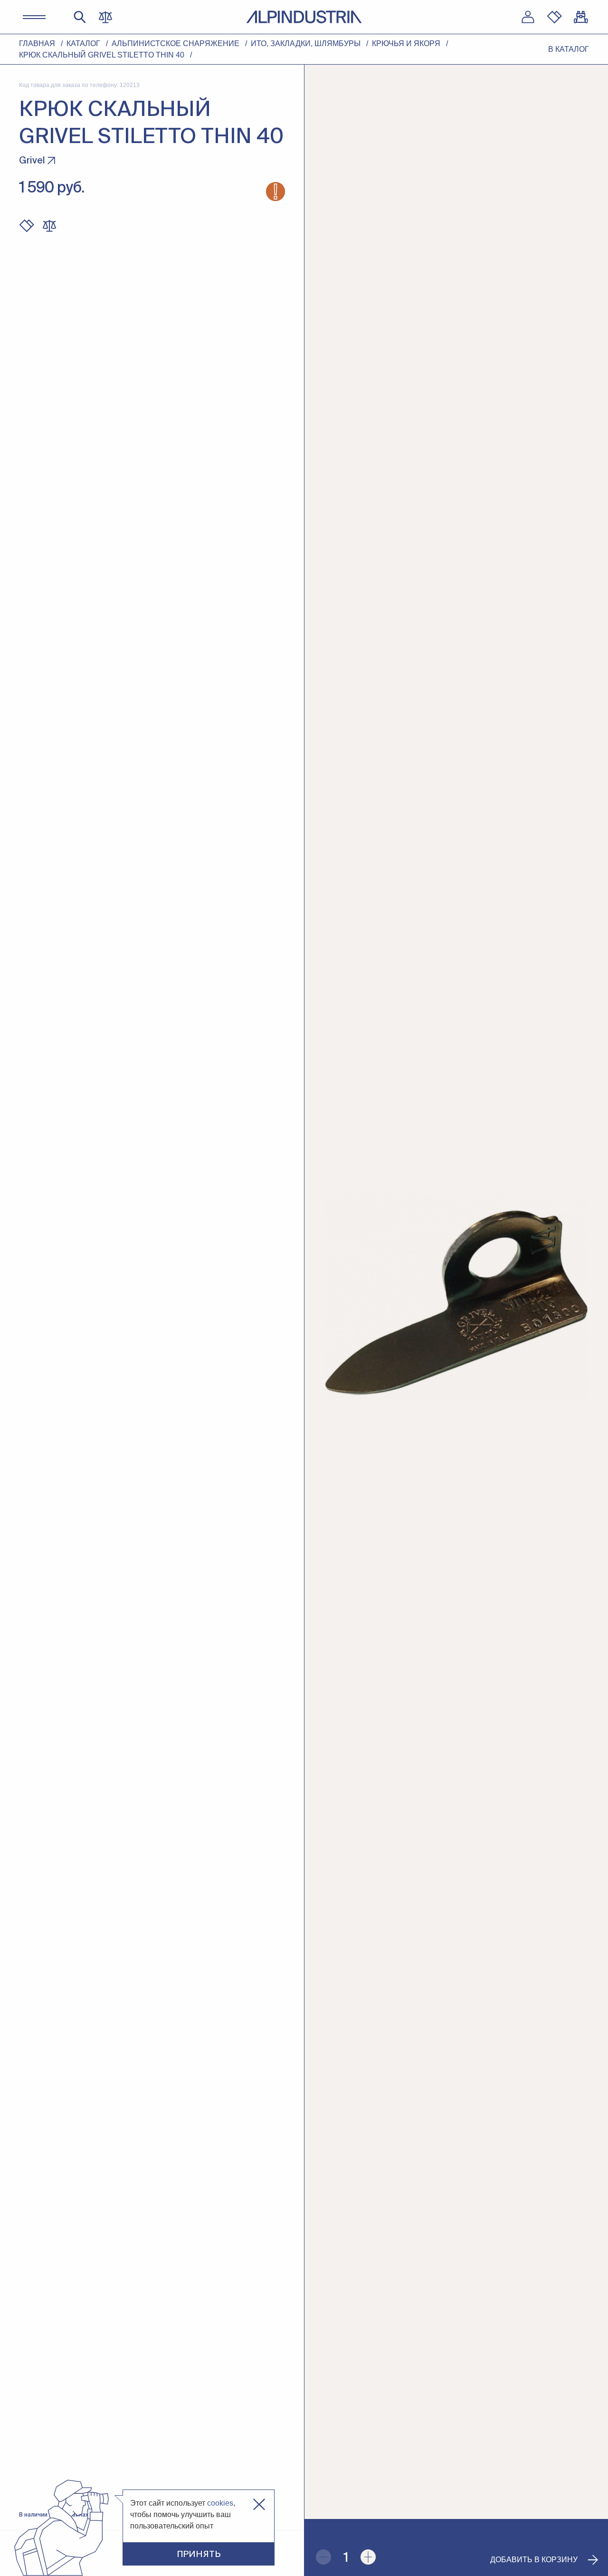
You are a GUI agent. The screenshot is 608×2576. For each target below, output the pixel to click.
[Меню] (34, 17)
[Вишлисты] (554, 17)
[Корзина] (581, 17)
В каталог (569, 49)
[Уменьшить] (323, 2557)
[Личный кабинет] (528, 17)
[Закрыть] (259, 2504)
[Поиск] (80, 17)
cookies (220, 2503)
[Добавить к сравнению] (49, 226)
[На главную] (304, 17)
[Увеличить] (368, 2557)
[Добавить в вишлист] (27, 226)
